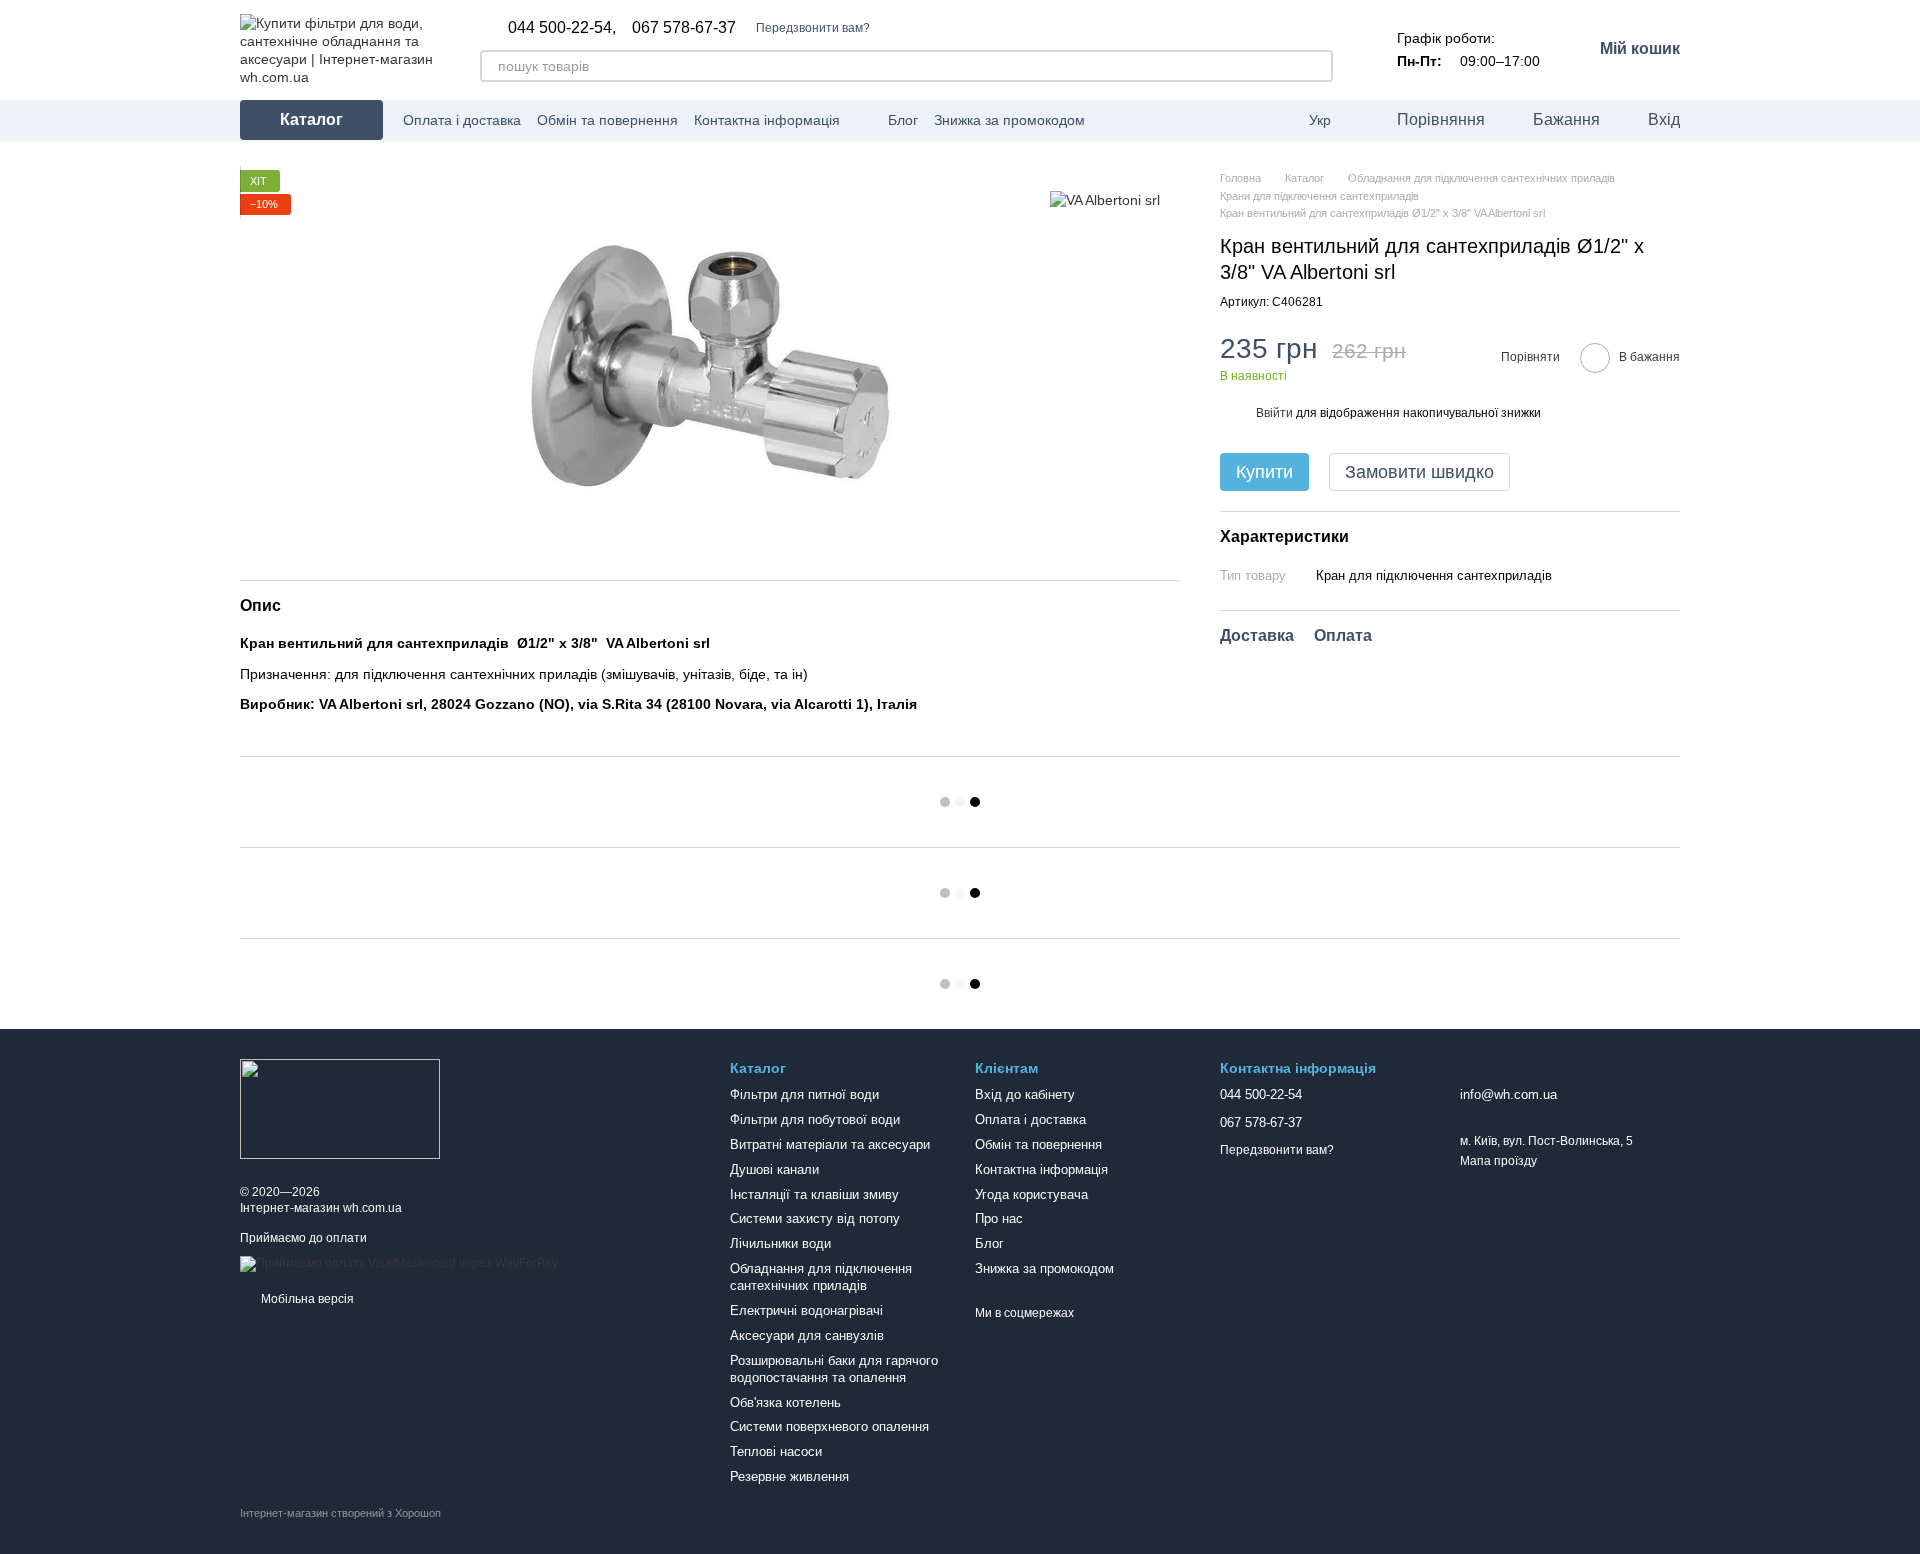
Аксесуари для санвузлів (807, 1335)
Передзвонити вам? (813, 28)
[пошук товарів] (1317, 66)
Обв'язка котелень (785, 1402)
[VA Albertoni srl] (1105, 199)
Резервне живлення (789, 1476)
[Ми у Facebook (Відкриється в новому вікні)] (1113, 120)
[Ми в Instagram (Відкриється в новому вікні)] (1137, 120)
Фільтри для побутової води (815, 1119)
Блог (903, 120)
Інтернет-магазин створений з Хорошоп (340, 1513)
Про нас (999, 1218)
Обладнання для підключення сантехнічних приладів (821, 1277)
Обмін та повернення (607, 120)
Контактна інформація (767, 120)
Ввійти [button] (1274, 413)
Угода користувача (1031, 1194)
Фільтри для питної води (804, 1094)
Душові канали (774, 1169)
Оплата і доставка (462, 120)
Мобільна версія (306, 1299)
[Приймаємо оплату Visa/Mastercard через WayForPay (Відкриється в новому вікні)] (399, 1264)
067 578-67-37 (684, 28)
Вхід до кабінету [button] (1025, 1094)
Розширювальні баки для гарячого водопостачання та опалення (834, 1369)
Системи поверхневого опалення (829, 1426)
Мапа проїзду (1498, 1161)
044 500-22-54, (562, 28)
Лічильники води (780, 1243)
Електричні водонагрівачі (806, 1310)
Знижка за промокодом (1009, 120)
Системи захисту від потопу (815, 1218)
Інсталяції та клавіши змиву (814, 1194)
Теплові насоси (776, 1451)
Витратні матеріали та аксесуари (830, 1144)
